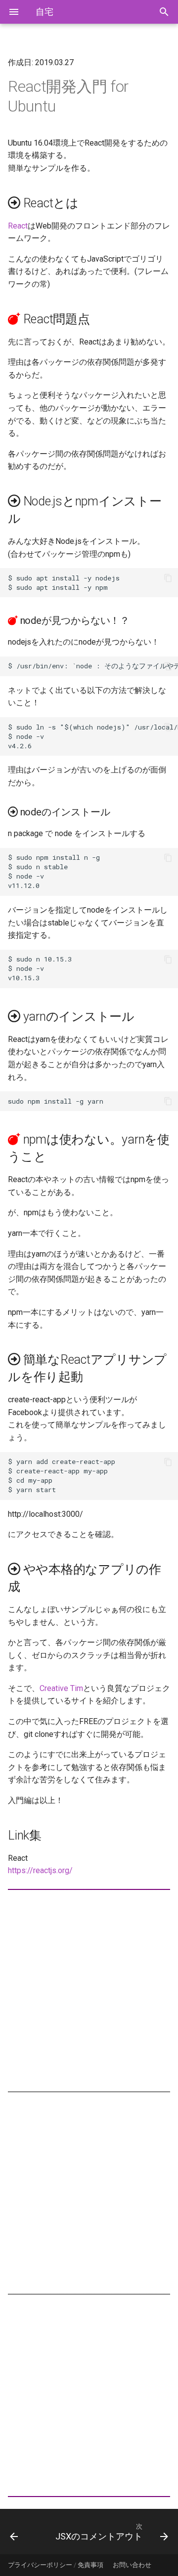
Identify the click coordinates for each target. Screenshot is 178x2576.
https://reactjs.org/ (40, 1870)
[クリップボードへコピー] (168, 578)
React (18, 226)
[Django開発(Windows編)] (24, 2532)
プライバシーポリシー (40, 2565)
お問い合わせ (132, 2565)
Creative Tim (61, 1688)
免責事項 (90, 2565)
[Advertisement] (89, 1991)
